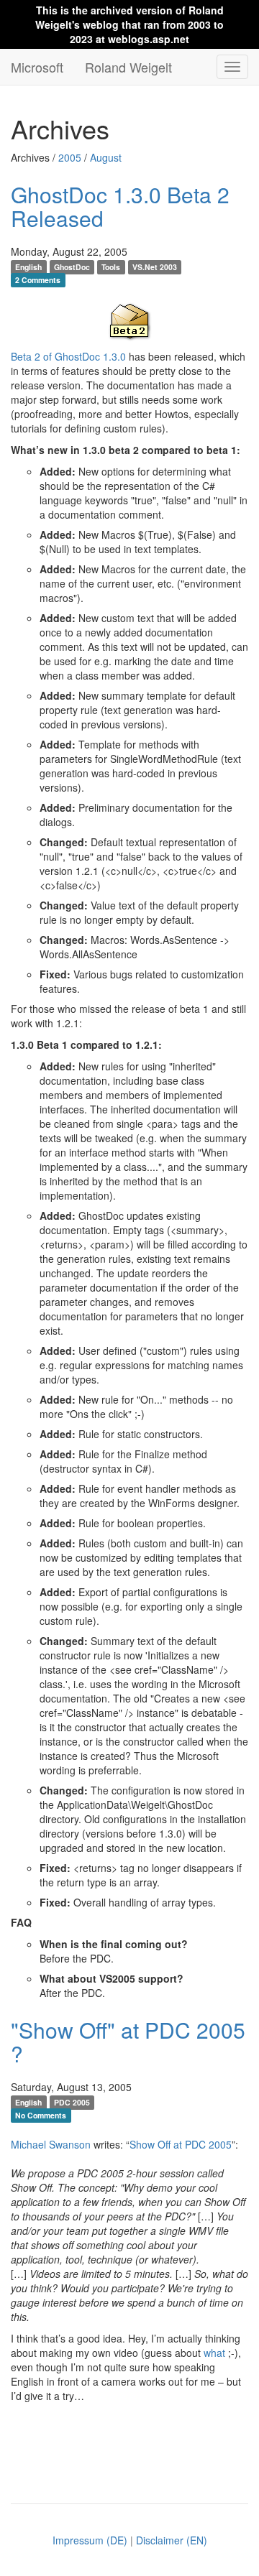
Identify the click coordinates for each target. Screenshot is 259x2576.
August (106, 157)
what (214, 2353)
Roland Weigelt (128, 67)
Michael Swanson (51, 2144)
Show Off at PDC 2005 (181, 2144)
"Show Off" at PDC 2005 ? (128, 2042)
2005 (70, 157)
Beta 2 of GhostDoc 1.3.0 (68, 356)
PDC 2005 (72, 2102)
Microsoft (37, 67)
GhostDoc (72, 267)
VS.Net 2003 (155, 267)
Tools (111, 267)
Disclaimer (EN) (172, 2540)
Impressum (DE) (90, 2540)
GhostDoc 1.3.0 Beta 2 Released (120, 206)
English (28, 267)
